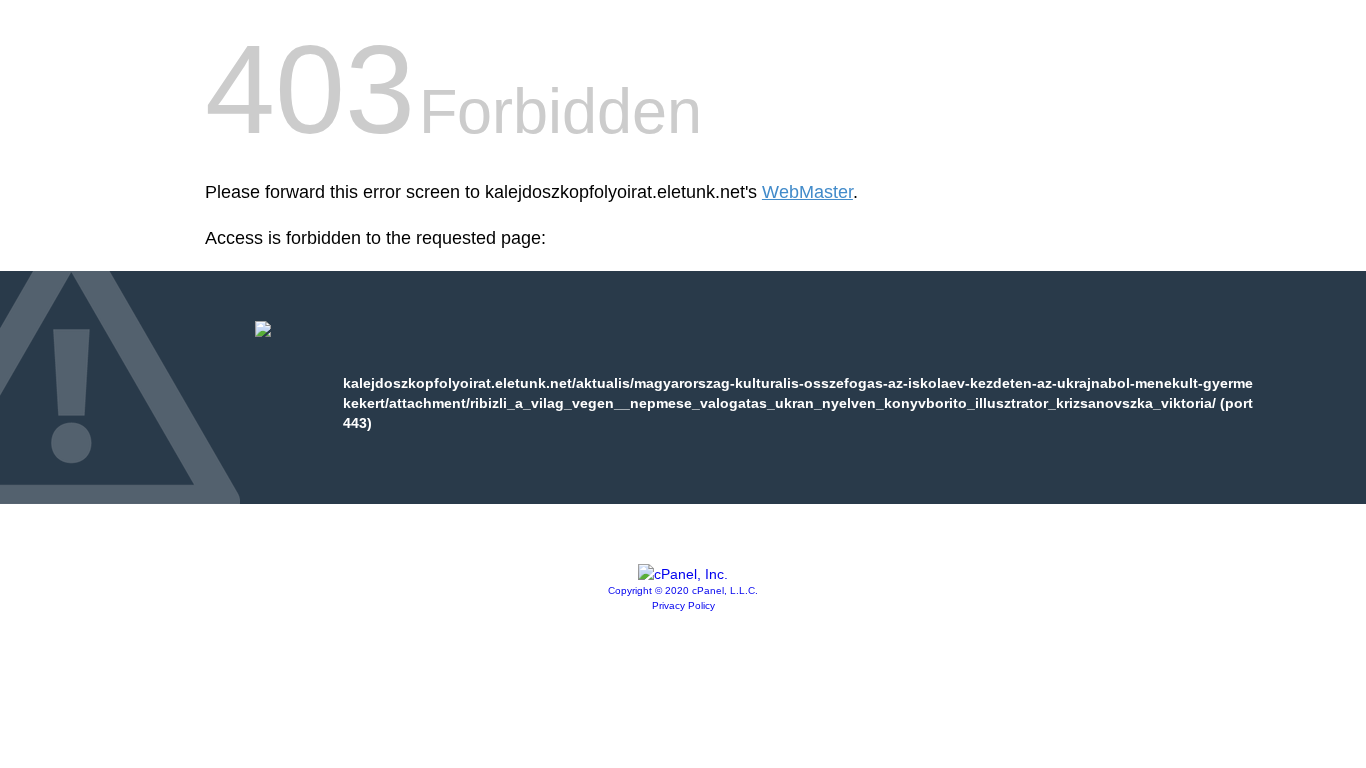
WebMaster (807, 192)
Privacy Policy (683, 605)
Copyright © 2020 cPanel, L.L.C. (683, 590)
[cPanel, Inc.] (683, 574)
